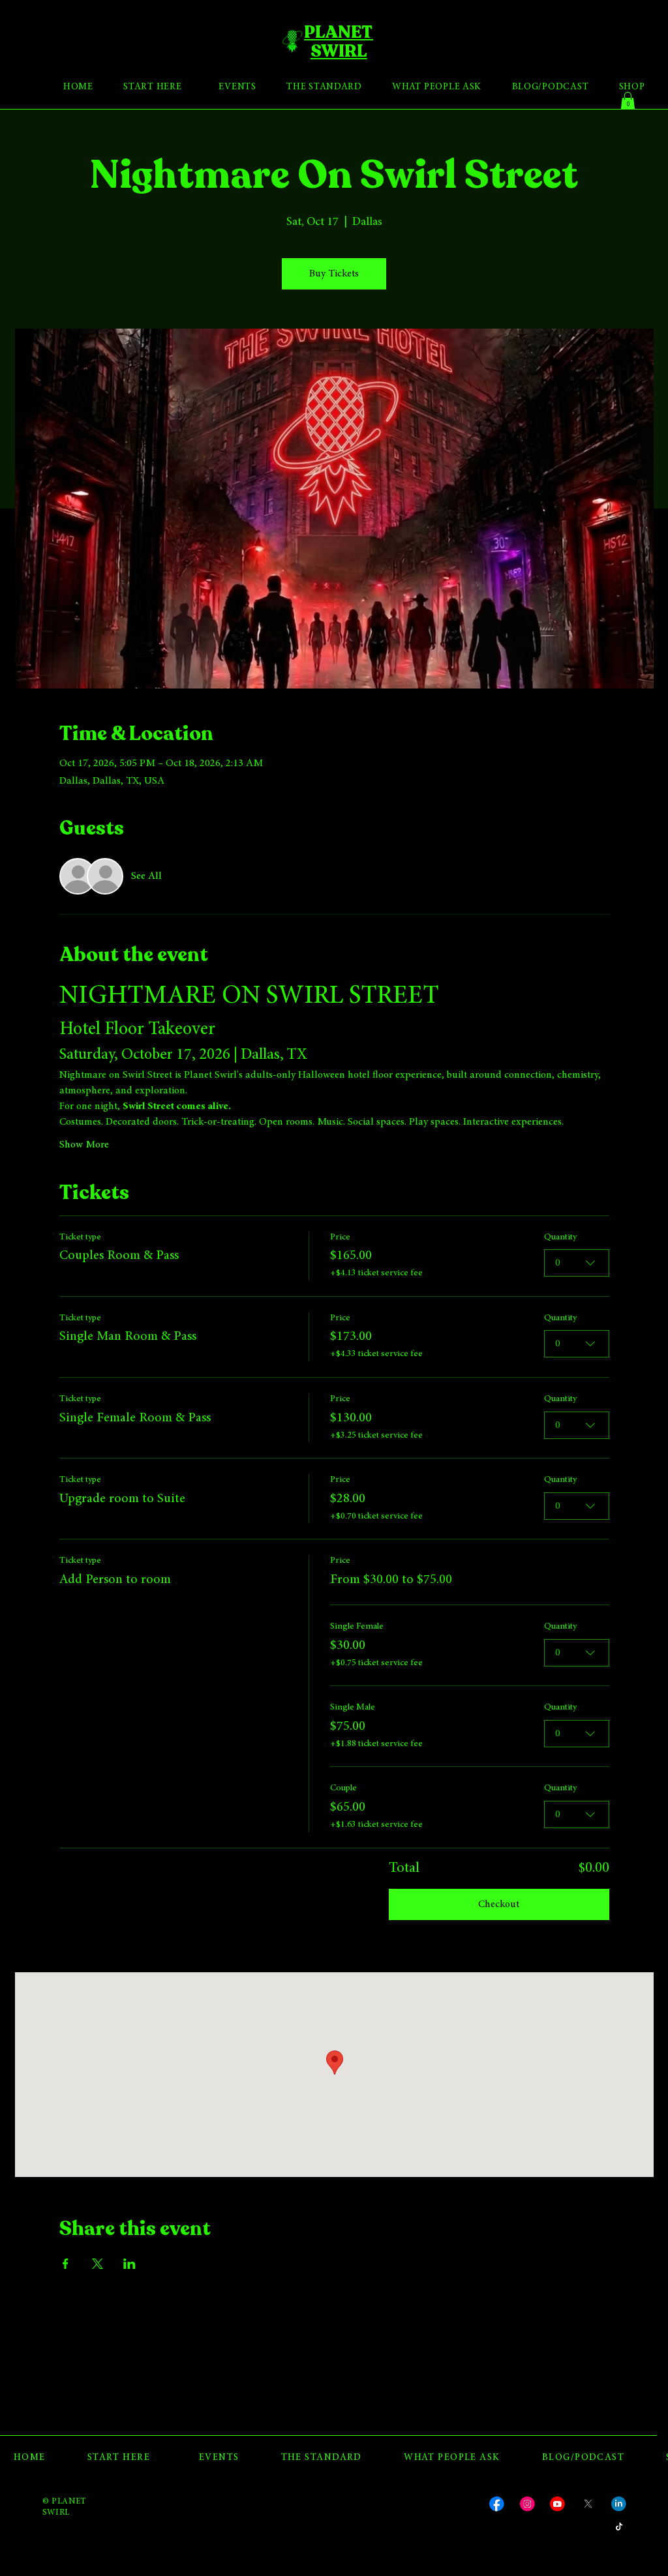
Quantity (560, 1237)
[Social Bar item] (497, 2504)
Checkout (499, 1904)
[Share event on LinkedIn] (129, 2264)
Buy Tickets (334, 274)
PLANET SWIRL (339, 41)
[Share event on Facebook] (66, 2264)
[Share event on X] (98, 2264)
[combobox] (577, 1263)
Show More (84, 1145)
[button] (628, 101)
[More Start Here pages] (186, 88)
